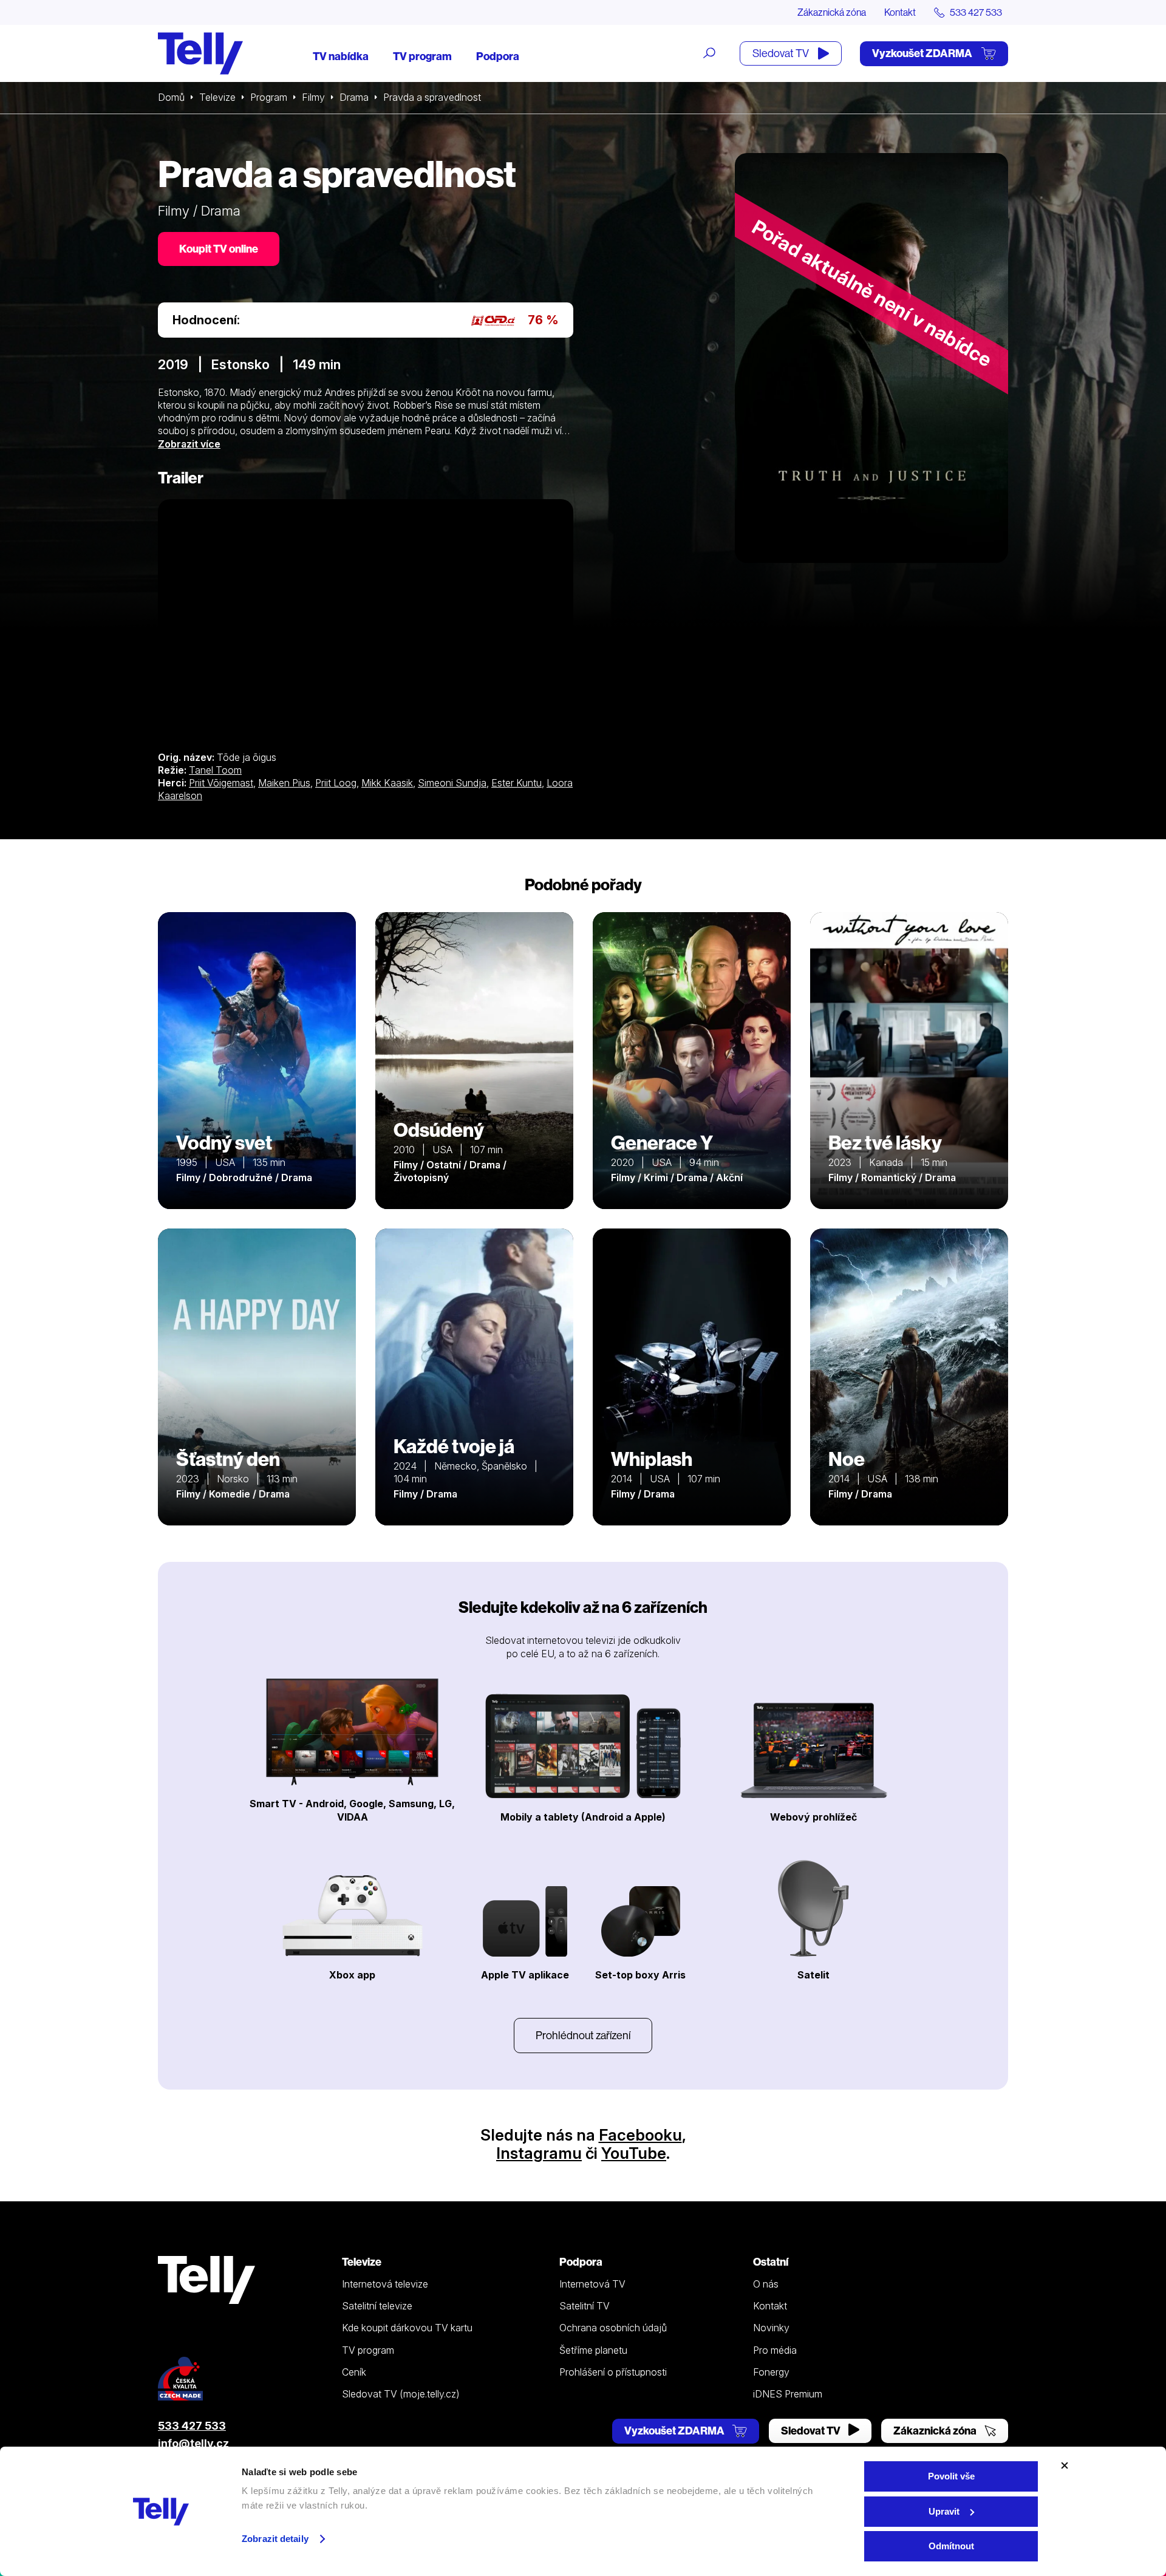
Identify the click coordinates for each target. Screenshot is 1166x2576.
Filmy (313, 97)
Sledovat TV (782, 53)
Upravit (944, 2511)
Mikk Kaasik (387, 783)
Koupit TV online (219, 249)
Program (269, 97)
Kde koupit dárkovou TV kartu (407, 2328)
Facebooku (640, 2135)
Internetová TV (592, 2284)
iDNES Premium (788, 2394)
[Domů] (200, 53)
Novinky (771, 2328)
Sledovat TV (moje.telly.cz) (401, 2394)
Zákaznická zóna (832, 12)
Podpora (498, 56)
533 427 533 (192, 2426)
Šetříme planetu (593, 2350)
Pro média (775, 2350)
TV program (422, 56)
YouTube (634, 2153)
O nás (766, 2284)
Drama (354, 97)
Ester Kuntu (517, 783)
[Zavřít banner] (1065, 2465)
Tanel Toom (215, 770)
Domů (171, 97)
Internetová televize (385, 2284)
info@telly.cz (193, 2443)
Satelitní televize (377, 2306)
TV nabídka (341, 56)
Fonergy (771, 2372)
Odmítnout (951, 2546)
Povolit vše (951, 2476)
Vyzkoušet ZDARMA (923, 53)
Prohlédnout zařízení (583, 2035)
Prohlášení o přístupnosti (613, 2372)
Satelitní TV (585, 2306)
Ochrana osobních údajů (613, 2328)
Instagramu (539, 2153)
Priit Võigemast (221, 783)
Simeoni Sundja (452, 783)
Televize (217, 97)
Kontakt (900, 12)
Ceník (354, 2372)
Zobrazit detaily (275, 2539)
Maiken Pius (284, 783)
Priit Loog (336, 783)
